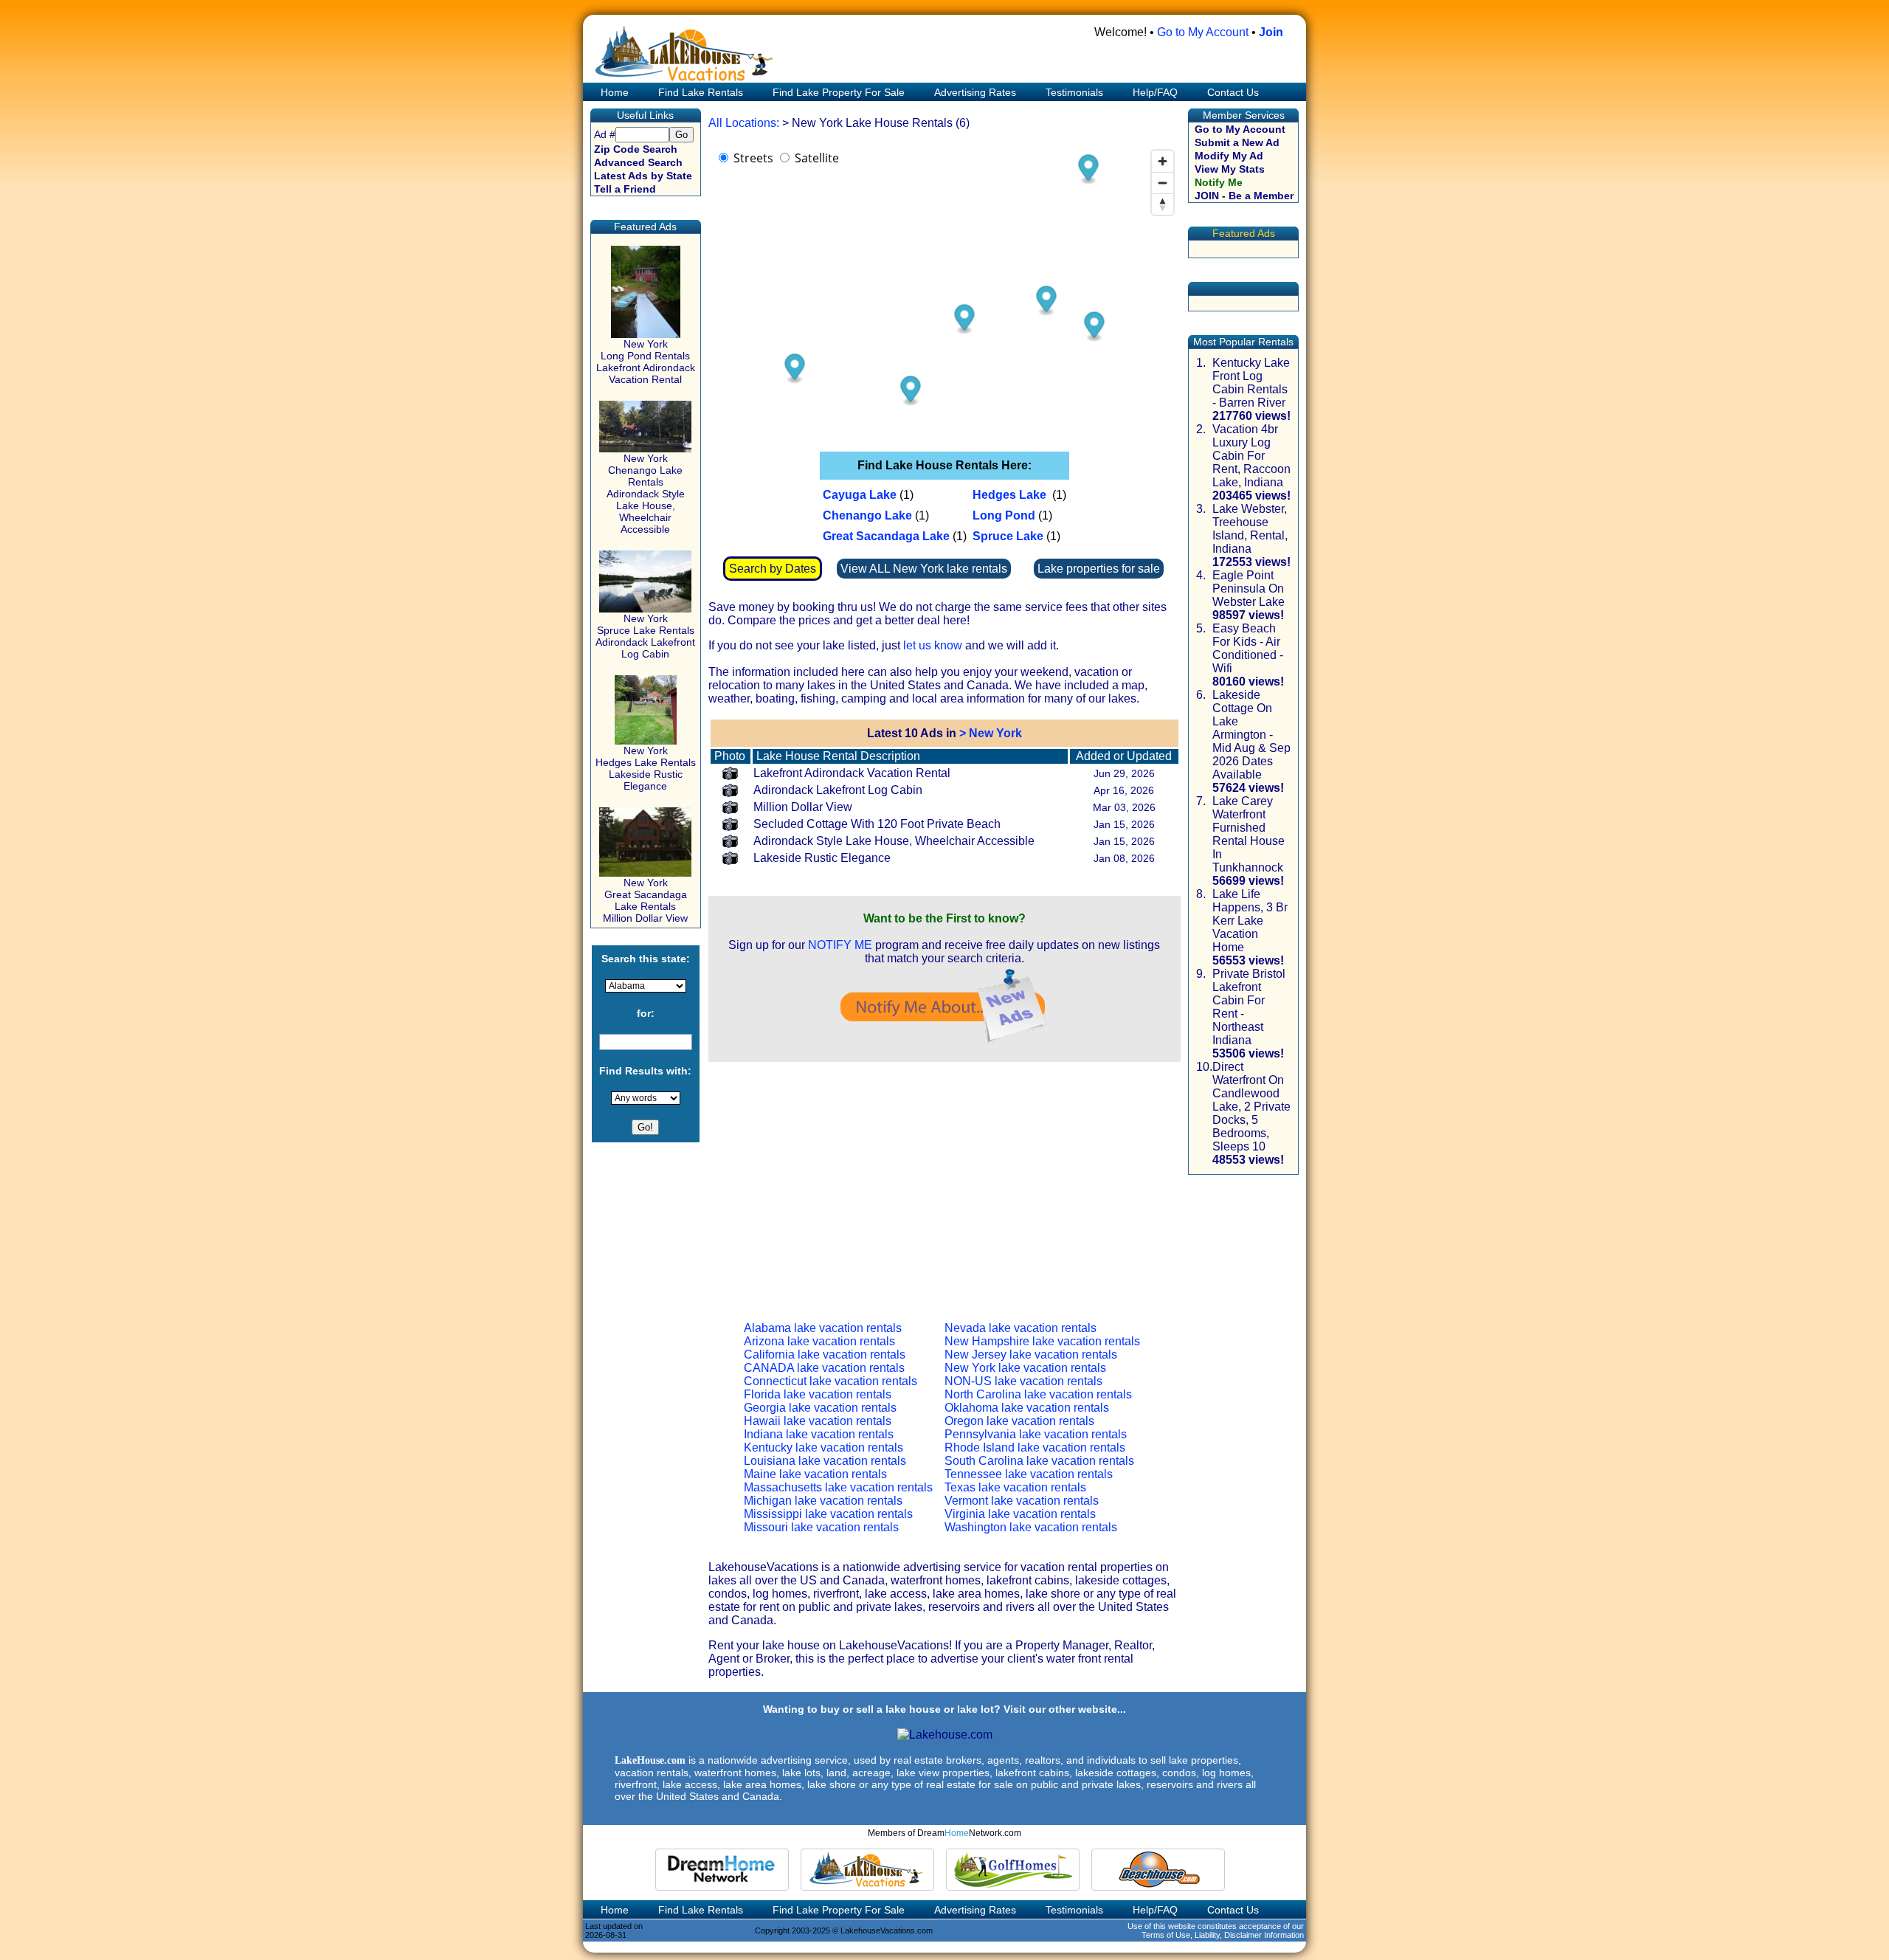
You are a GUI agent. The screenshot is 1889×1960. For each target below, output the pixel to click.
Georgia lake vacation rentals (820, 1408)
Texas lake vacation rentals (1015, 1487)
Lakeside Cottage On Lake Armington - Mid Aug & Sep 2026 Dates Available (1251, 735)
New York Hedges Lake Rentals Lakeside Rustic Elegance (646, 768)
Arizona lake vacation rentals (819, 1341)
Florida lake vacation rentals (818, 1394)
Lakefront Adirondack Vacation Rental (852, 773)
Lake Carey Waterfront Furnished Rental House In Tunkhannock (1249, 834)
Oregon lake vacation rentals (1019, 1421)
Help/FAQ (1155, 92)
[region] (944, 291)
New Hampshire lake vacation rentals (1042, 1341)
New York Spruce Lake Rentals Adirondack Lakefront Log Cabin (645, 636)
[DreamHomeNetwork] (722, 1870)
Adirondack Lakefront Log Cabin (838, 790)
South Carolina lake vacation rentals (1039, 1461)
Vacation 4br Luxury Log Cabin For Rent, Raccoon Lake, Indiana (1251, 456)
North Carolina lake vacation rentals (1038, 1394)
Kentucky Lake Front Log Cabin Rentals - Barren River (1251, 383)
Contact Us (1233, 92)
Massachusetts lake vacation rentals (838, 1487)
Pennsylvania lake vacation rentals (1036, 1434)
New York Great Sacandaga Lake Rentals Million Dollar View (645, 900)
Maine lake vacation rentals (815, 1474)
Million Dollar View (803, 807)
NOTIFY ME (840, 945)
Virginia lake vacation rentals (1020, 1514)
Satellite (817, 158)
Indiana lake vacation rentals (819, 1434)
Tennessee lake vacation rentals (1029, 1474)
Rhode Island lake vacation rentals (1035, 1447)
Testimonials (1074, 92)
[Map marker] (1046, 301)
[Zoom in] (1163, 161)
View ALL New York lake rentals (924, 569)
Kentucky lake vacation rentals (823, 1447)
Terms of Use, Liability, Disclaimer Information (1223, 1935)
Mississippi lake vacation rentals (828, 1514)
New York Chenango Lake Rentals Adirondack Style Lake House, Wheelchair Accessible (646, 494)
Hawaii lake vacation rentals (818, 1421)
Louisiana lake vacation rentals (825, 1461)
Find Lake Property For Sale (839, 92)
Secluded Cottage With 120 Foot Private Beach (877, 824)
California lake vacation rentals (825, 1355)
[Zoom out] (1163, 183)
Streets (753, 158)
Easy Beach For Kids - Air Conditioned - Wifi (1248, 648)
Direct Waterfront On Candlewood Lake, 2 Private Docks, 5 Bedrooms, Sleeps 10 (1251, 1107)
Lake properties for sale (1099, 569)
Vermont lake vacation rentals (1022, 1501)
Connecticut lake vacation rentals (830, 1381)
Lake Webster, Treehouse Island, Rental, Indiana (1250, 529)
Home (613, 92)
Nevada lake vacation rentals (1021, 1328)
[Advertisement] (944, 1180)
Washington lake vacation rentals (1031, 1527)
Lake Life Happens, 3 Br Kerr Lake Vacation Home (1250, 921)
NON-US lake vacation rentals (1023, 1381)
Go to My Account (1203, 32)
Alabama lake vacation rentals (823, 1328)
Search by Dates (773, 569)
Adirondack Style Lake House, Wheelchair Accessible (894, 841)
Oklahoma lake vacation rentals (1027, 1408)
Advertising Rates (975, 92)
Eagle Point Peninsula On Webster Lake (1249, 589)
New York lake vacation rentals (1025, 1368)
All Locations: (744, 123)
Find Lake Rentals (701, 92)
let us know (933, 645)
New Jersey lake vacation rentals (1031, 1355)
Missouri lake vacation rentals (821, 1527)
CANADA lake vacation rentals (824, 1368)
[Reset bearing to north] (1163, 204)
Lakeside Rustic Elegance (822, 858)
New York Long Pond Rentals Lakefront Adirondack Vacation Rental (646, 362)
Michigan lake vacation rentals (823, 1501)
